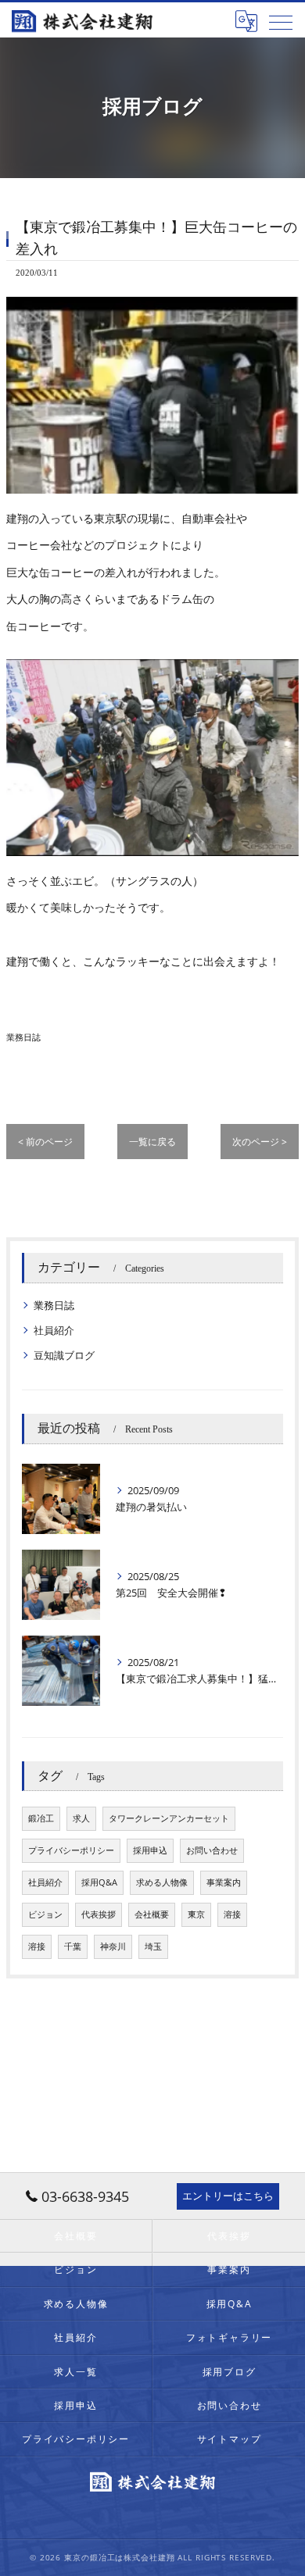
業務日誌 (23, 1037)
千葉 (73, 1946)
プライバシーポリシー (71, 1850)
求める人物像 (162, 1882)
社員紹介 (54, 1330)
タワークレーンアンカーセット (169, 1818)
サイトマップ (230, 2439)
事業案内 (224, 1882)
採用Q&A (99, 1882)
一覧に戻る (152, 1142)
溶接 (232, 1914)
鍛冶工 (41, 1818)
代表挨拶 (99, 1914)
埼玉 (153, 1946)
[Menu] (281, 21)
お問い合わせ (212, 1850)
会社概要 (152, 1914)
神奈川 (113, 1946)
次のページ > (260, 1142)
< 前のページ (45, 1142)
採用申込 (150, 1850)
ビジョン (45, 1914)
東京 (196, 1914)
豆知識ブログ (64, 1355)
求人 (81, 1818)
